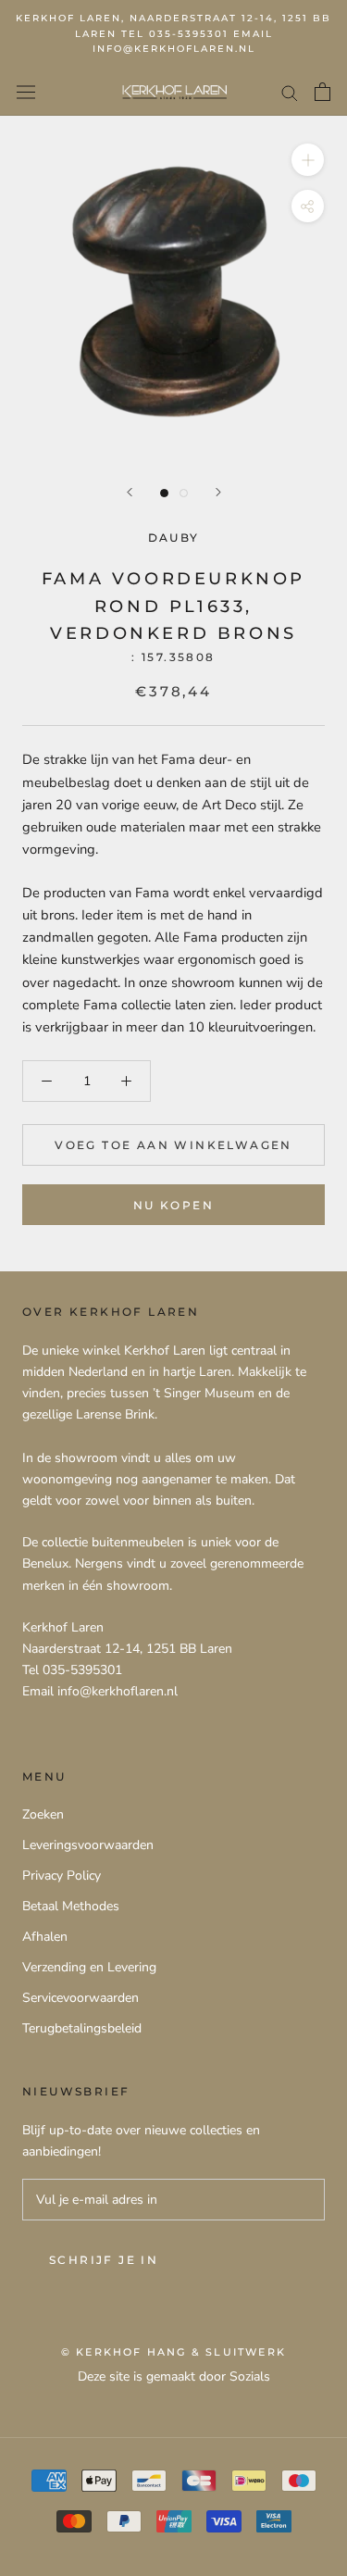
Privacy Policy (62, 1876)
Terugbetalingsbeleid (82, 2028)
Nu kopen (173, 1205)
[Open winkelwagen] (322, 92)
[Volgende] (218, 492)
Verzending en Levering (89, 1967)
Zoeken (43, 1814)
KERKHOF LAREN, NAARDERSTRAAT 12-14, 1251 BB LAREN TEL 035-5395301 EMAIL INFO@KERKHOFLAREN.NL (173, 33)
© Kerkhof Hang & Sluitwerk (173, 2352)
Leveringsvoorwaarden (88, 1845)
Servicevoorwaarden (81, 1998)
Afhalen (45, 1937)
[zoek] (290, 92)
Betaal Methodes (71, 1906)
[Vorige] (130, 492)
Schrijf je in (104, 2260)
